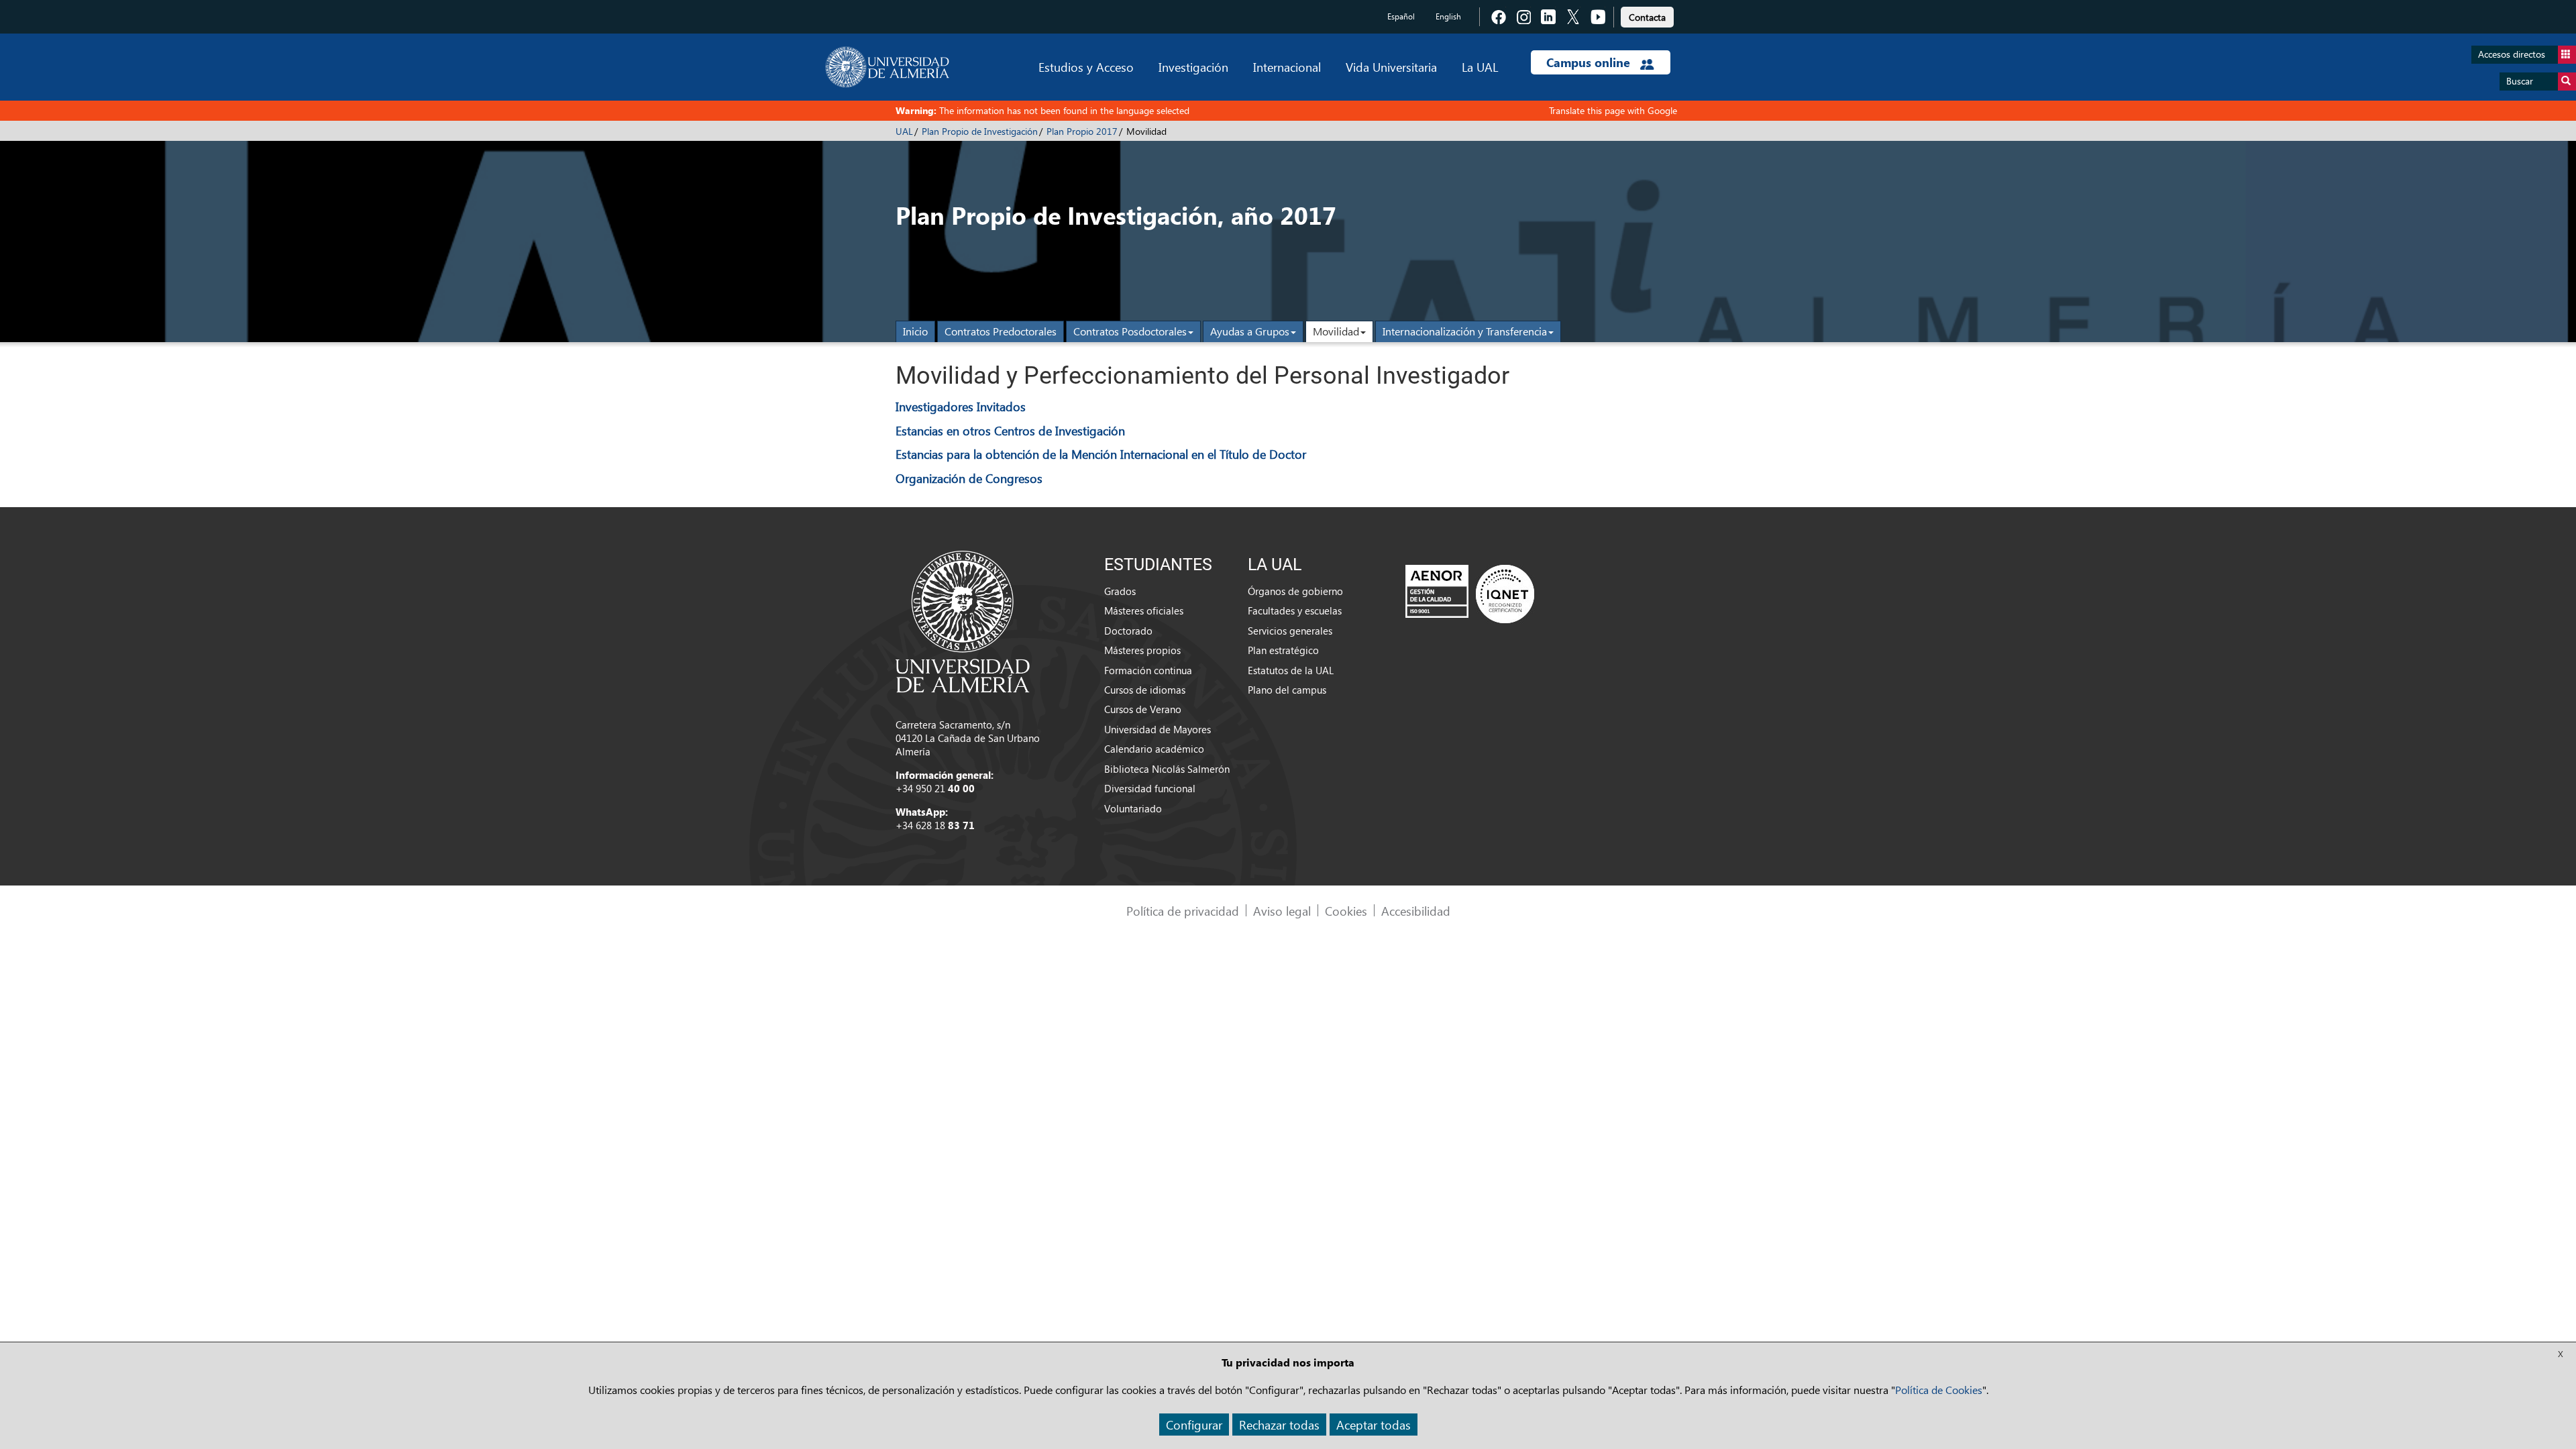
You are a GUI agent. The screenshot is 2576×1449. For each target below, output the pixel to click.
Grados (1120, 591)
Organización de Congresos (969, 478)
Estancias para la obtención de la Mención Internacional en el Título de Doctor (1101, 454)
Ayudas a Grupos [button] (1250, 331)
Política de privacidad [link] (1183, 911)
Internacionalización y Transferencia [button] (1465, 331)
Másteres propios (1142, 650)
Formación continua (1148, 670)
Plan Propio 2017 (1082, 131)
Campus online (1590, 62)
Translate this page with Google (1613, 110)
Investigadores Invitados (961, 406)
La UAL (1480, 67)
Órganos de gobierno (1295, 591)
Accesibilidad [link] (1416, 911)
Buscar (2520, 81)
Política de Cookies (1939, 1390)
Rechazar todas (1279, 1425)
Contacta (1647, 17)
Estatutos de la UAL (1291, 670)
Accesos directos (2512, 54)
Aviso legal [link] (1282, 911)
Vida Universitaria (1391, 67)
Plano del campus (1287, 690)
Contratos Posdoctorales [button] (1130, 331)
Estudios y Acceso (1086, 67)
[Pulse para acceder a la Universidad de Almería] (963, 621)
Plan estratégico (1283, 650)
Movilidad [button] (1336, 331)
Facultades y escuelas (1295, 610)
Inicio (915, 331)
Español (1401, 16)
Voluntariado (1133, 808)
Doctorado (1128, 631)
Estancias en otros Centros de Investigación (1010, 430)
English (1448, 16)
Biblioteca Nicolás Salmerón (1167, 769)
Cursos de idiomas (1145, 690)
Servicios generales (1290, 631)
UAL (904, 131)
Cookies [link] (1346, 911)
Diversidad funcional (1150, 788)
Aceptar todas (1374, 1425)
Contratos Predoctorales (1001, 331)
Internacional (1287, 67)
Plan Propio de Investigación (980, 131)
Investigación (1193, 67)
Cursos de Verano (1143, 709)
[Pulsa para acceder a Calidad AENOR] (1470, 594)
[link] (1647, 15)
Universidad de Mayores (1158, 729)
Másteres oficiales (1144, 610)
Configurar (1194, 1425)
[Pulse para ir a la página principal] (887, 67)
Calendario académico (1154, 749)
